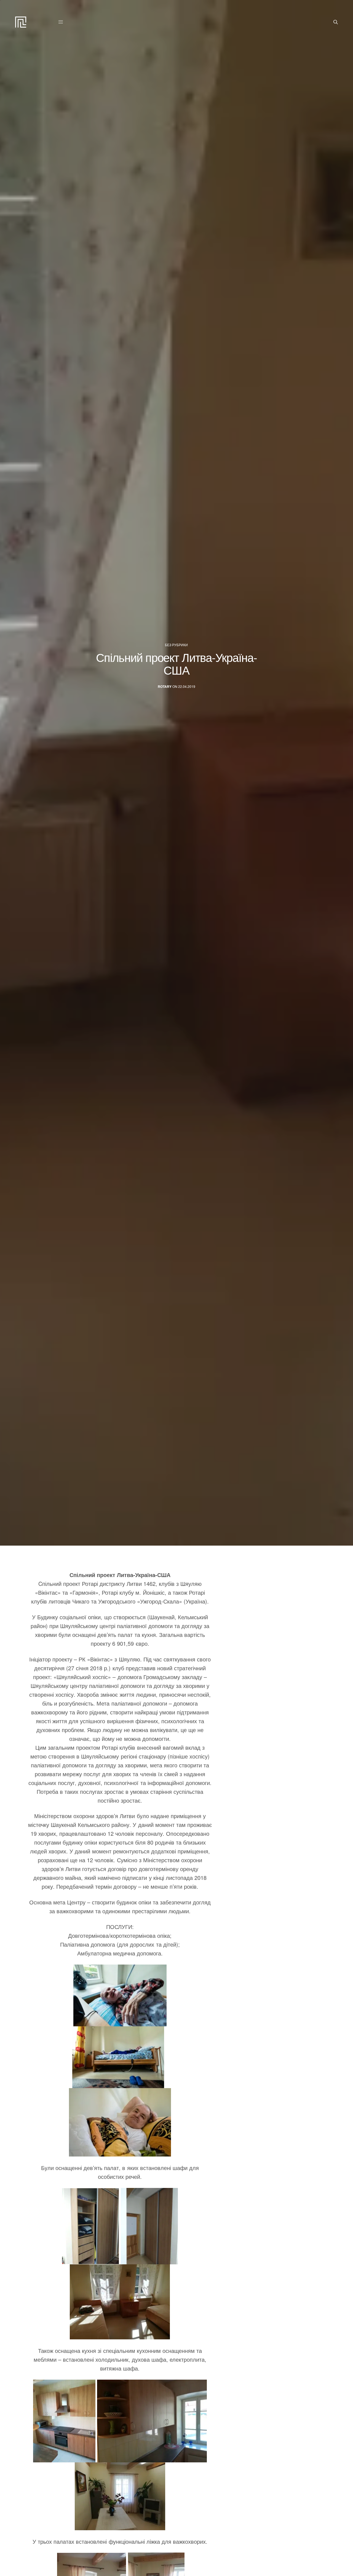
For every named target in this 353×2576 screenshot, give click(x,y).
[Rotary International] (21, 22)
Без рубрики (176, 645)
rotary (165, 687)
